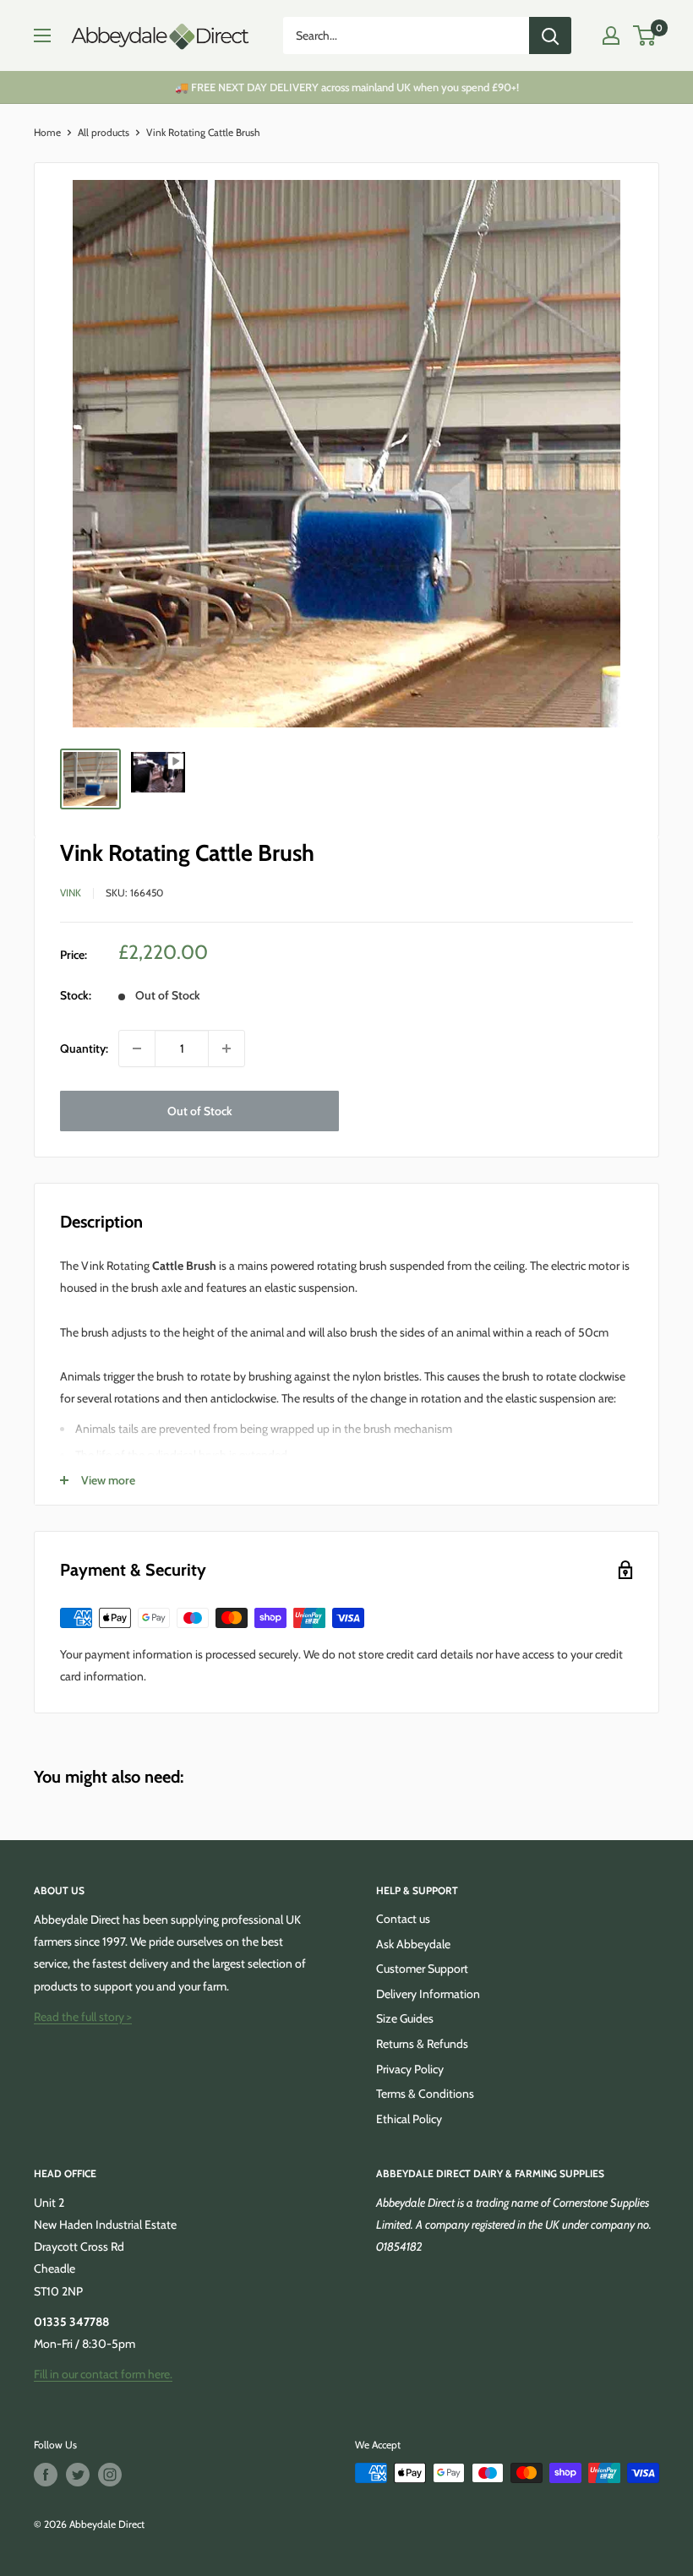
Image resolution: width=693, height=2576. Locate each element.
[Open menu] (42, 35)
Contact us (403, 1919)
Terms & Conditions (425, 2094)
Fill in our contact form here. (103, 2374)
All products (104, 132)
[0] (645, 35)
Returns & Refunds (422, 2044)
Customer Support (422, 1969)
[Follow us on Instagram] (110, 2475)
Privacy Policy (410, 2069)
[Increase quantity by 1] (226, 1048)
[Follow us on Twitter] (78, 2475)
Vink (71, 893)
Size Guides (405, 2018)
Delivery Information (428, 1994)
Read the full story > (83, 2017)
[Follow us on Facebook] (46, 2475)
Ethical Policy (409, 2119)
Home (47, 132)
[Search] (550, 35)
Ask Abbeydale (413, 1944)
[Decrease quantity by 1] (137, 1048)
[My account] (611, 35)
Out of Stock (200, 1111)
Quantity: (84, 1048)
